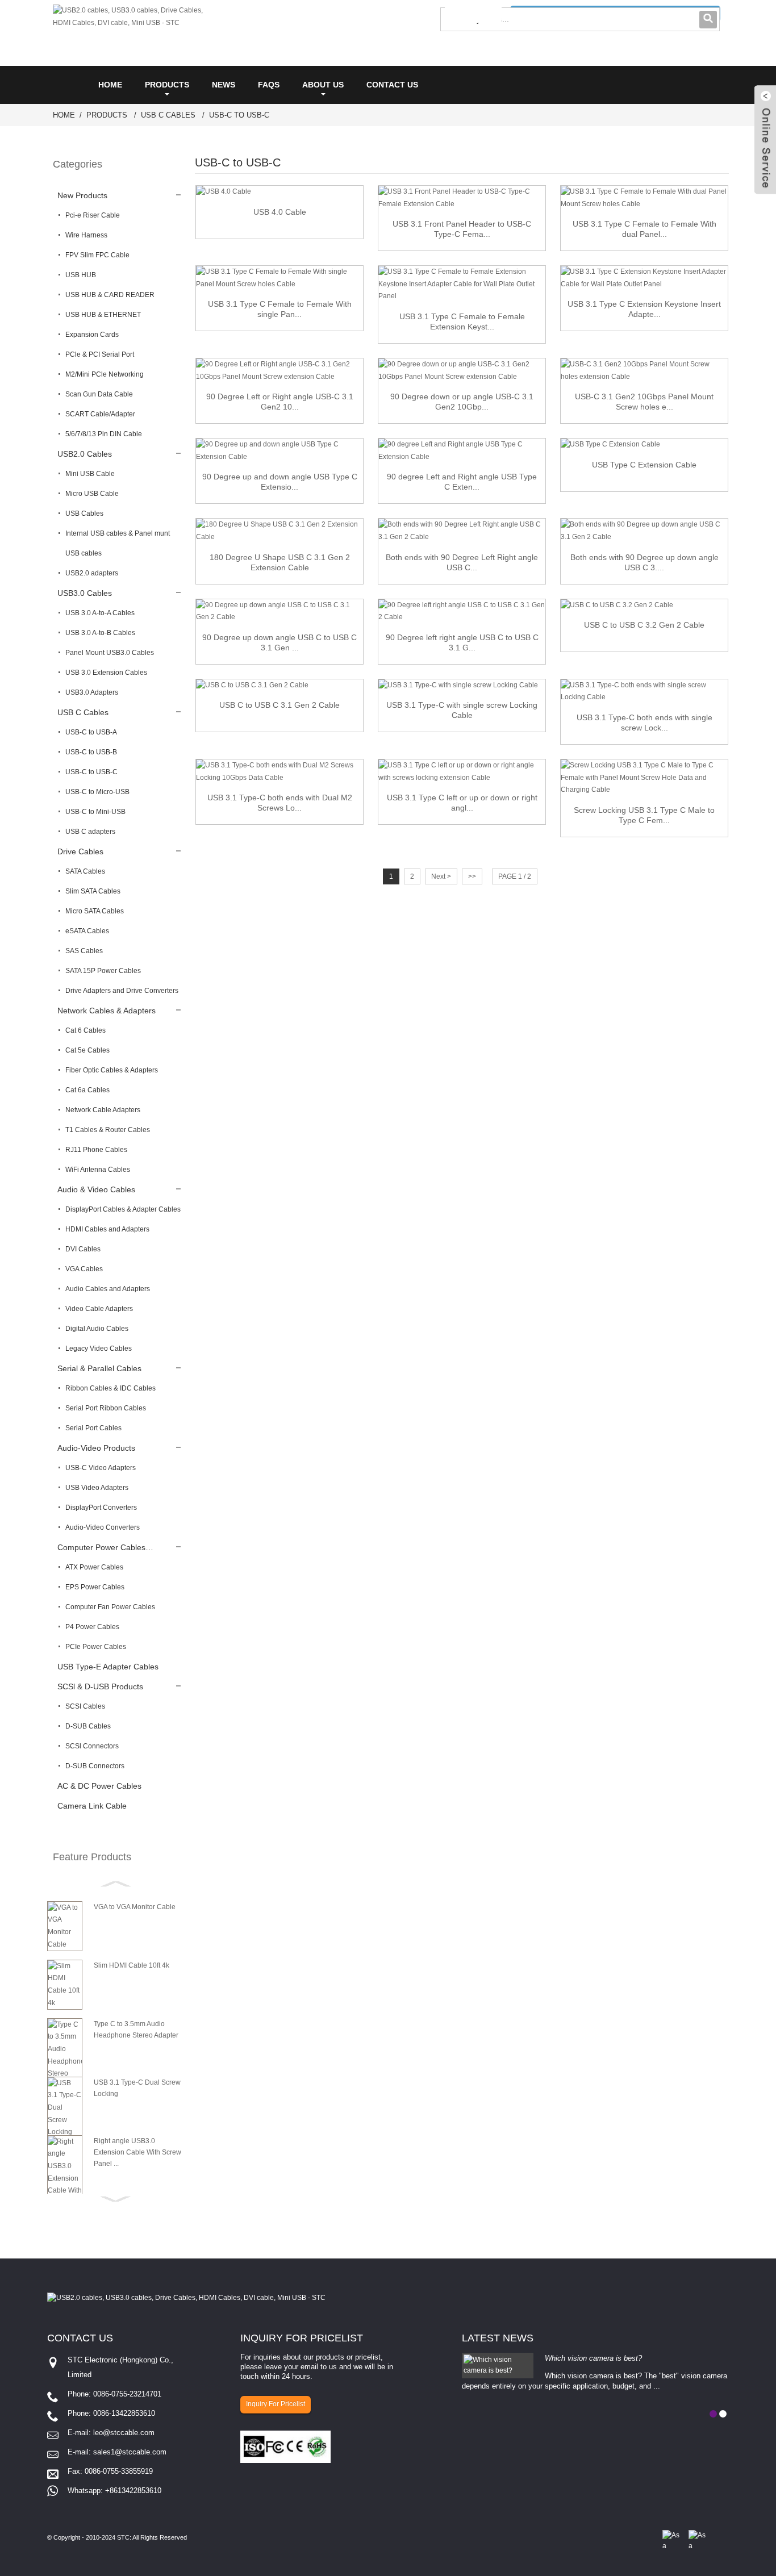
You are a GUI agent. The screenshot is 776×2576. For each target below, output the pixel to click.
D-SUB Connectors (95, 1766)
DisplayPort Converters (101, 1508)
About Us (323, 85)
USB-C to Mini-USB (95, 812)
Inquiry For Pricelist (276, 2404)
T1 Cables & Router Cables (108, 1130)
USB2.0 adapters (92, 573)
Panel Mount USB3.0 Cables (110, 653)
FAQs (269, 85)
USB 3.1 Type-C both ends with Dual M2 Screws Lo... (280, 803)
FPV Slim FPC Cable (97, 255)
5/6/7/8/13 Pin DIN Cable (104, 434)
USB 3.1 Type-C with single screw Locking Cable (462, 710)
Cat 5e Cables (87, 1050)
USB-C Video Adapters (101, 1468)
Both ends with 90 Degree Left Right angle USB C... (462, 562)
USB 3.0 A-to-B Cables (100, 633)
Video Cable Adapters (99, 1309)
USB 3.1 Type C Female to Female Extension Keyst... (462, 322)
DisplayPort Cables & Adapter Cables (123, 1209)
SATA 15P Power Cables (103, 971)
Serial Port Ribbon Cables (106, 1408)
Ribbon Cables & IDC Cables (110, 1388)
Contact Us (392, 85)
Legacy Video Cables (99, 1348)
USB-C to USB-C (239, 115)
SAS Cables (84, 951)
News (224, 85)
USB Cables (84, 513)
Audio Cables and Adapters (108, 1289)
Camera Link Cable (92, 1806)
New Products (82, 195)
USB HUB (81, 275)
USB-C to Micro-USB (97, 792)
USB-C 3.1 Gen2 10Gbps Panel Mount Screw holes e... (644, 402)
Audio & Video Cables (96, 1189)
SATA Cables (85, 871)
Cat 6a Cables (87, 1090)
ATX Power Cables (94, 1567)
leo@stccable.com (124, 2433)
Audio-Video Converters (103, 1527)
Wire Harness (86, 235)
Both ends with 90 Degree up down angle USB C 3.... (644, 562)
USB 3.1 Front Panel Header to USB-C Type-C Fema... (462, 229)
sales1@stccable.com (130, 2452)
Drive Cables (80, 851)
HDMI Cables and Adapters (107, 1229)
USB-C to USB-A (91, 732)
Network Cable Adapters (103, 1110)
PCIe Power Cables (96, 1647)
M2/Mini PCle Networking (105, 374)
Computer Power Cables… (105, 1547)
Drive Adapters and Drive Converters (122, 991)
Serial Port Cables (93, 1428)
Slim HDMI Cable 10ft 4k (132, 1965)
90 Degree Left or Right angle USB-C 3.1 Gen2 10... (280, 402)
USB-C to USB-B (91, 752)
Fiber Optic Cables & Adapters (112, 1070)
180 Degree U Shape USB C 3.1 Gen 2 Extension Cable (280, 562)
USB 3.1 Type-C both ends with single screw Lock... (644, 723)
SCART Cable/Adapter (100, 414)
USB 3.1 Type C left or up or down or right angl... (462, 803)
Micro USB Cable (92, 494)
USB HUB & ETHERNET (103, 315)
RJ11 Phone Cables (96, 1150)
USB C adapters (90, 832)
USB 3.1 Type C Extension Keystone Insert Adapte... (644, 309)
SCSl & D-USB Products (100, 1686)
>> (472, 876)
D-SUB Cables (88, 1726)
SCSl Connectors (92, 1746)
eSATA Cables (87, 931)
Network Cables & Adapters (107, 1011)
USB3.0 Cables (85, 593)
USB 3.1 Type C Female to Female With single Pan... (280, 309)
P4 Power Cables (92, 1627)
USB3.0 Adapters (92, 692)
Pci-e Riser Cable (93, 215)
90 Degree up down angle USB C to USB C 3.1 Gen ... (279, 642)
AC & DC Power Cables (99, 1786)
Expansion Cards (92, 335)
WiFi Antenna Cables (98, 1170)
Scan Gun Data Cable (99, 394)
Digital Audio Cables (97, 1329)
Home (110, 85)
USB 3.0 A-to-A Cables (100, 613)
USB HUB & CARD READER (110, 295)
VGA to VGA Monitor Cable (135, 1907)
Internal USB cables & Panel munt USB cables (118, 543)
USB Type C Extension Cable (644, 465)
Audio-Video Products (96, 1448)
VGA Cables (84, 1269)
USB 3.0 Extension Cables (106, 673)
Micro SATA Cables (95, 911)
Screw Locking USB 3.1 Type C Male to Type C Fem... (644, 815)
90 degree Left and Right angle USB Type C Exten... (462, 482)
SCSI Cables (85, 1706)
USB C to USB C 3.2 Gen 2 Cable (644, 625)
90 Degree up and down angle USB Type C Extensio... (280, 482)
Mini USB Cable (90, 474)
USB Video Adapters (97, 1488)
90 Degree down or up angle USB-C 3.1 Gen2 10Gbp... (462, 402)
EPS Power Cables (95, 1587)
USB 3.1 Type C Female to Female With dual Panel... (644, 229)
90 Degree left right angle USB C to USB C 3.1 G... (462, 642)
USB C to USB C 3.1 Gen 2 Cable (279, 705)
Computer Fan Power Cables (110, 1607)
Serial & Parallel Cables (99, 1368)
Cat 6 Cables (85, 1030)
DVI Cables (83, 1249)
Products (167, 85)
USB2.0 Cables (85, 454)
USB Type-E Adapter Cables (108, 1667)
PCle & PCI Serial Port (100, 354)
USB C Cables (168, 115)
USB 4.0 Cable (280, 212)
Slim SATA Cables (93, 891)
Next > (441, 876)
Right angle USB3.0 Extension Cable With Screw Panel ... (137, 2152)
